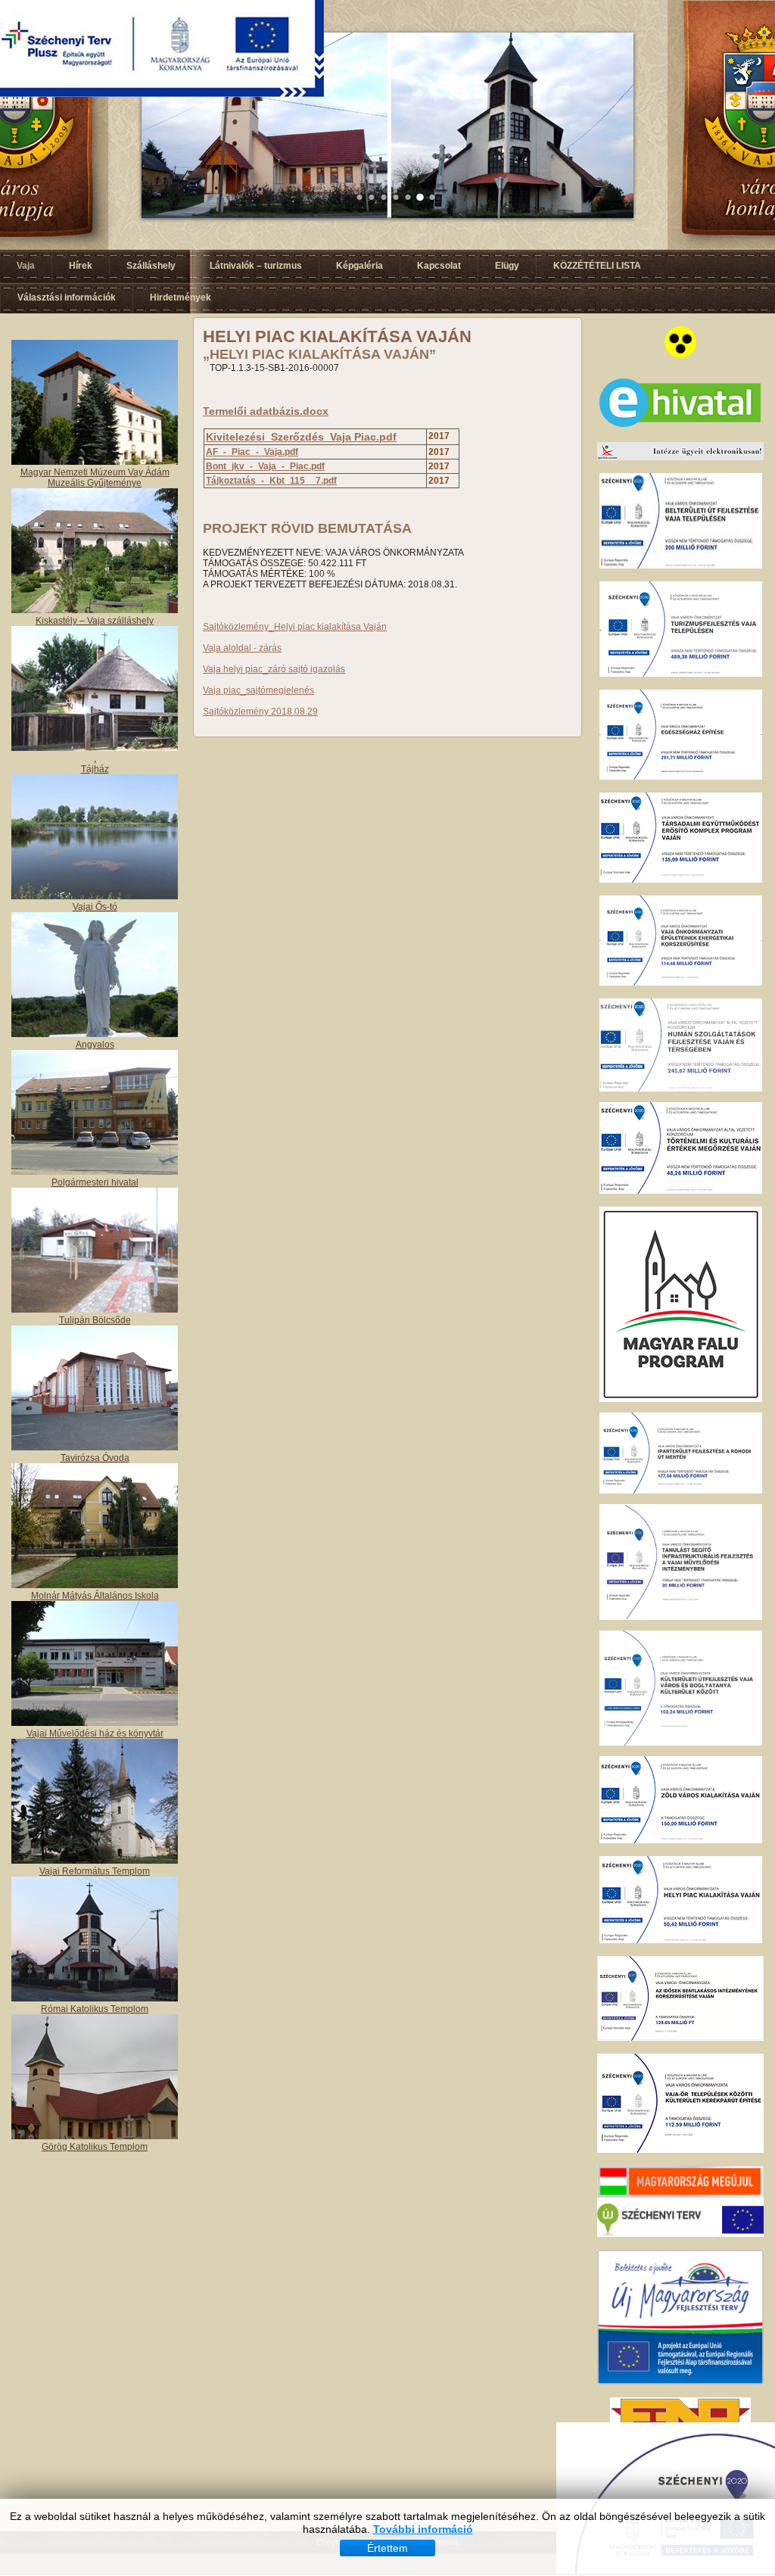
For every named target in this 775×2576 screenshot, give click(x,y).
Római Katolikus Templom (95, 2009)
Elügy (507, 266)
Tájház (95, 769)
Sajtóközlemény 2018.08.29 (260, 712)
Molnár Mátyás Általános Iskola (95, 1596)
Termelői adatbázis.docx (266, 411)
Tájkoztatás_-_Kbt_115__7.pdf (271, 481)
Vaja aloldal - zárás (242, 648)
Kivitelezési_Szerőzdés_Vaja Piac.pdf (301, 437)
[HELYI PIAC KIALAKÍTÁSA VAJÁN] (681, 1940)
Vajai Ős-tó (95, 907)
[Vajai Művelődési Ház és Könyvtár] (95, 1861)
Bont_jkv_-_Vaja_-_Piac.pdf (265, 466)
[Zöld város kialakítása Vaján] (681, 1840)
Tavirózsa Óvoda (95, 1458)
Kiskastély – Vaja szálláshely (95, 621)
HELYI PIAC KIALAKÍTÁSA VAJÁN (337, 336)
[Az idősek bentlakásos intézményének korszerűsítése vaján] (680, 2038)
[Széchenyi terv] (680, 2234)
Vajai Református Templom (95, 1871)
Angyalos (95, 1045)
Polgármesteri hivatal (95, 1182)
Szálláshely (151, 266)
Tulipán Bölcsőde (95, 1320)
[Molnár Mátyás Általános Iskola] (95, 1585)
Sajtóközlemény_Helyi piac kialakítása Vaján (295, 627)
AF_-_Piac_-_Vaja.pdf (252, 452)
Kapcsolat (439, 266)
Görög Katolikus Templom (95, 2147)
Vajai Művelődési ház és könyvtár (95, 1733)
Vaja (26, 266)
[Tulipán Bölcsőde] (95, 1310)
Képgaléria (359, 266)
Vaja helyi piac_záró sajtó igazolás (274, 669)
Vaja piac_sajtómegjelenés (258, 690)
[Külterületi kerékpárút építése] (680, 2150)
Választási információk (67, 297)
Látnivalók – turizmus (256, 266)
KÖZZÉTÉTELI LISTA (597, 266)
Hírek (81, 266)
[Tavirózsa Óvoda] (95, 1447)
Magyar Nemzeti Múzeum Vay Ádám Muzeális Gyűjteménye (95, 478)
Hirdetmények (181, 297)
